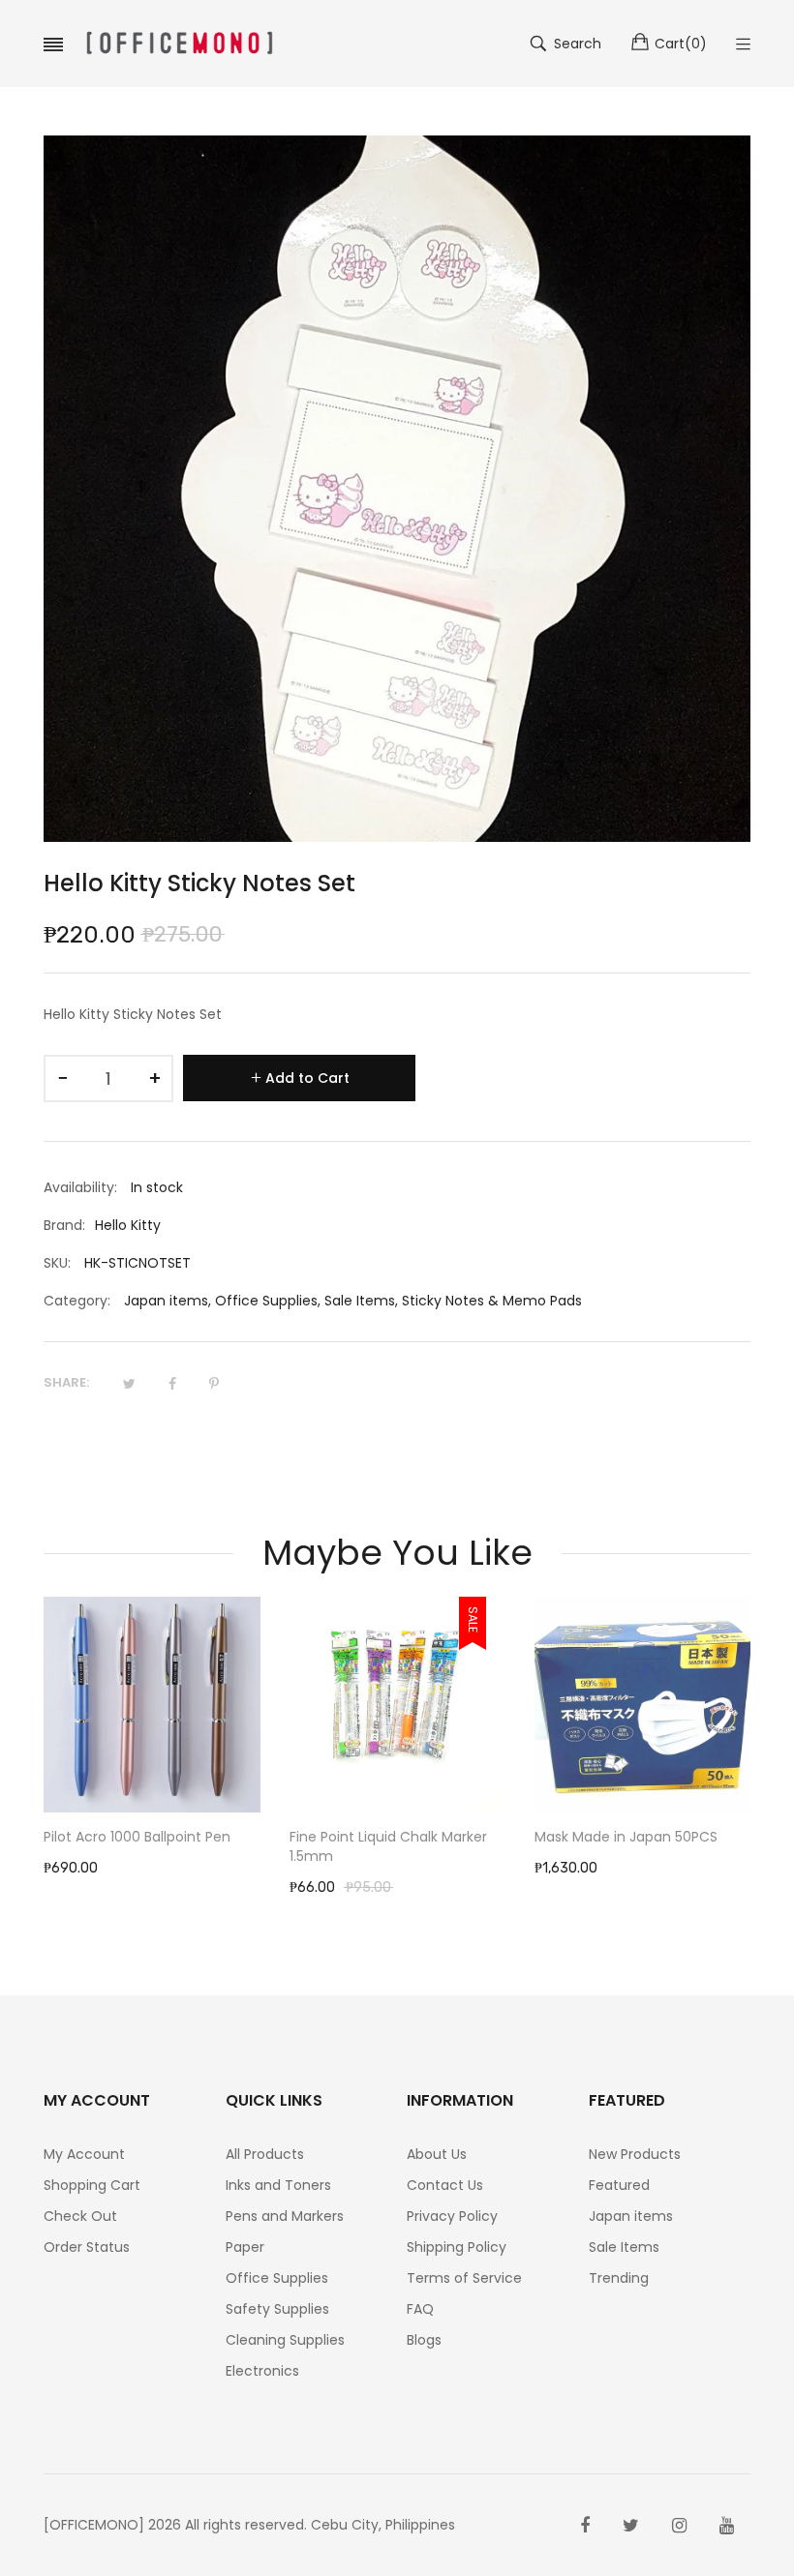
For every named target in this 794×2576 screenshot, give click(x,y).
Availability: (80, 1187)
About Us (437, 2154)
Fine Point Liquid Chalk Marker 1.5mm (145, 1846)
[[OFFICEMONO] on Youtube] (727, 2526)
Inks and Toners (278, 2185)
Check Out (80, 2216)
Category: (77, 1301)
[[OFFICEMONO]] (179, 44)
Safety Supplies (277, 2309)
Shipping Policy (457, 2247)
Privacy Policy (452, 2216)
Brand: (64, 1225)
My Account (84, 2154)
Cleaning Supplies (285, 2340)
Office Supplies (266, 1301)
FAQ (420, 2309)
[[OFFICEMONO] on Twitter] (631, 2526)
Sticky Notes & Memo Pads (492, 1301)
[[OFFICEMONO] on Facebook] (585, 2526)
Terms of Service (464, 2278)
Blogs (424, 2340)
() (681, 44)
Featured (619, 2185)
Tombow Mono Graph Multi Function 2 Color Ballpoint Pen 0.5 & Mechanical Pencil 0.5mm (643, 1856)
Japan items (166, 1301)
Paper (245, 2247)
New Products (635, 2154)
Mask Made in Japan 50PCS (384, 1837)
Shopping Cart (92, 2185)
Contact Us (445, 2185)
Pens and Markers (285, 2216)
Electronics (262, 2371)
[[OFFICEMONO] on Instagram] (679, 2526)
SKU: (57, 1263)
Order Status (87, 2247)
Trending (619, 2278)
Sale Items (360, 1301)
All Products (265, 2154)
